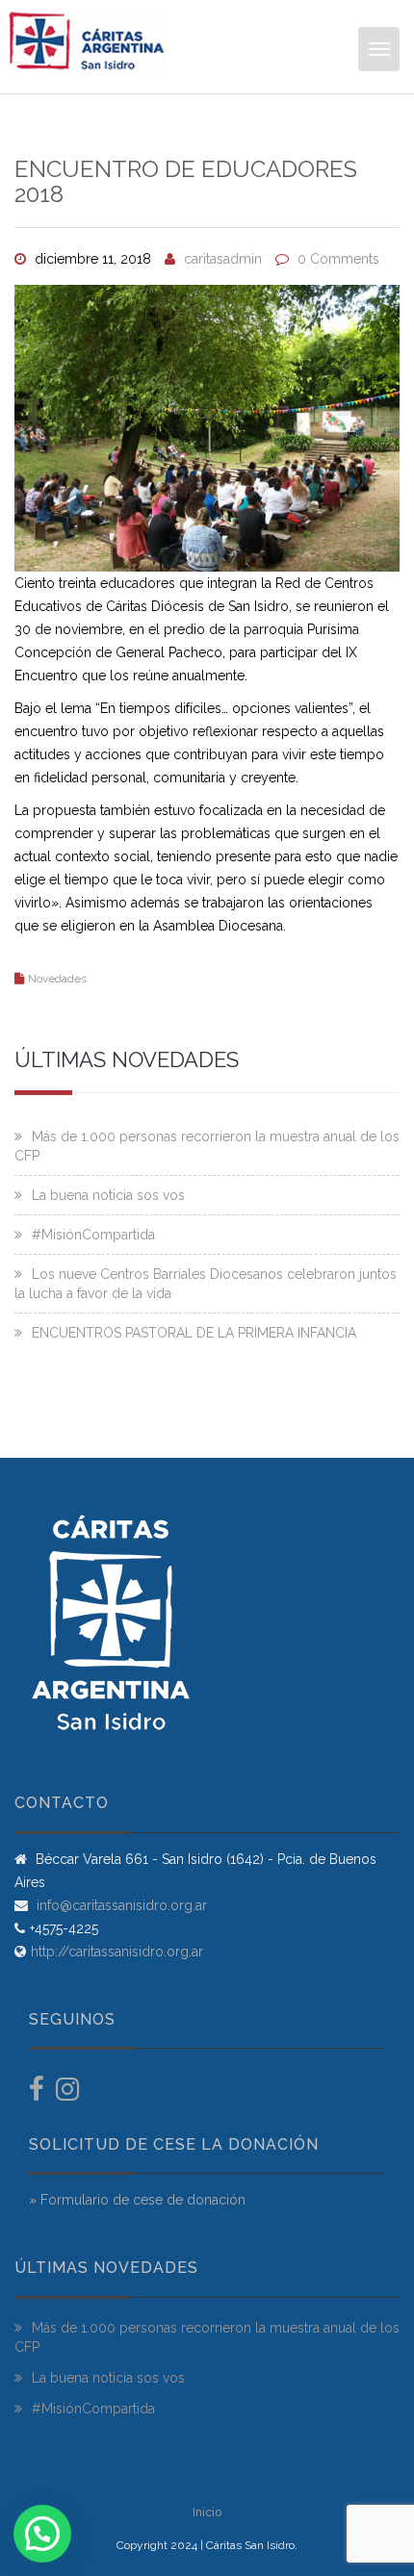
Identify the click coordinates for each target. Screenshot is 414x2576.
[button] (42, 2534)
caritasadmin (223, 259)
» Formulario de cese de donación (137, 2200)
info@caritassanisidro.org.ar (120, 1905)
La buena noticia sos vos (108, 1195)
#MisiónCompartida (93, 1235)
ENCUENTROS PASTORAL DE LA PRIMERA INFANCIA (194, 1333)
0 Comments (338, 259)
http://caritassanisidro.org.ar (117, 1951)
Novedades (57, 979)
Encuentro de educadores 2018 (186, 181)
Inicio (207, 2512)
